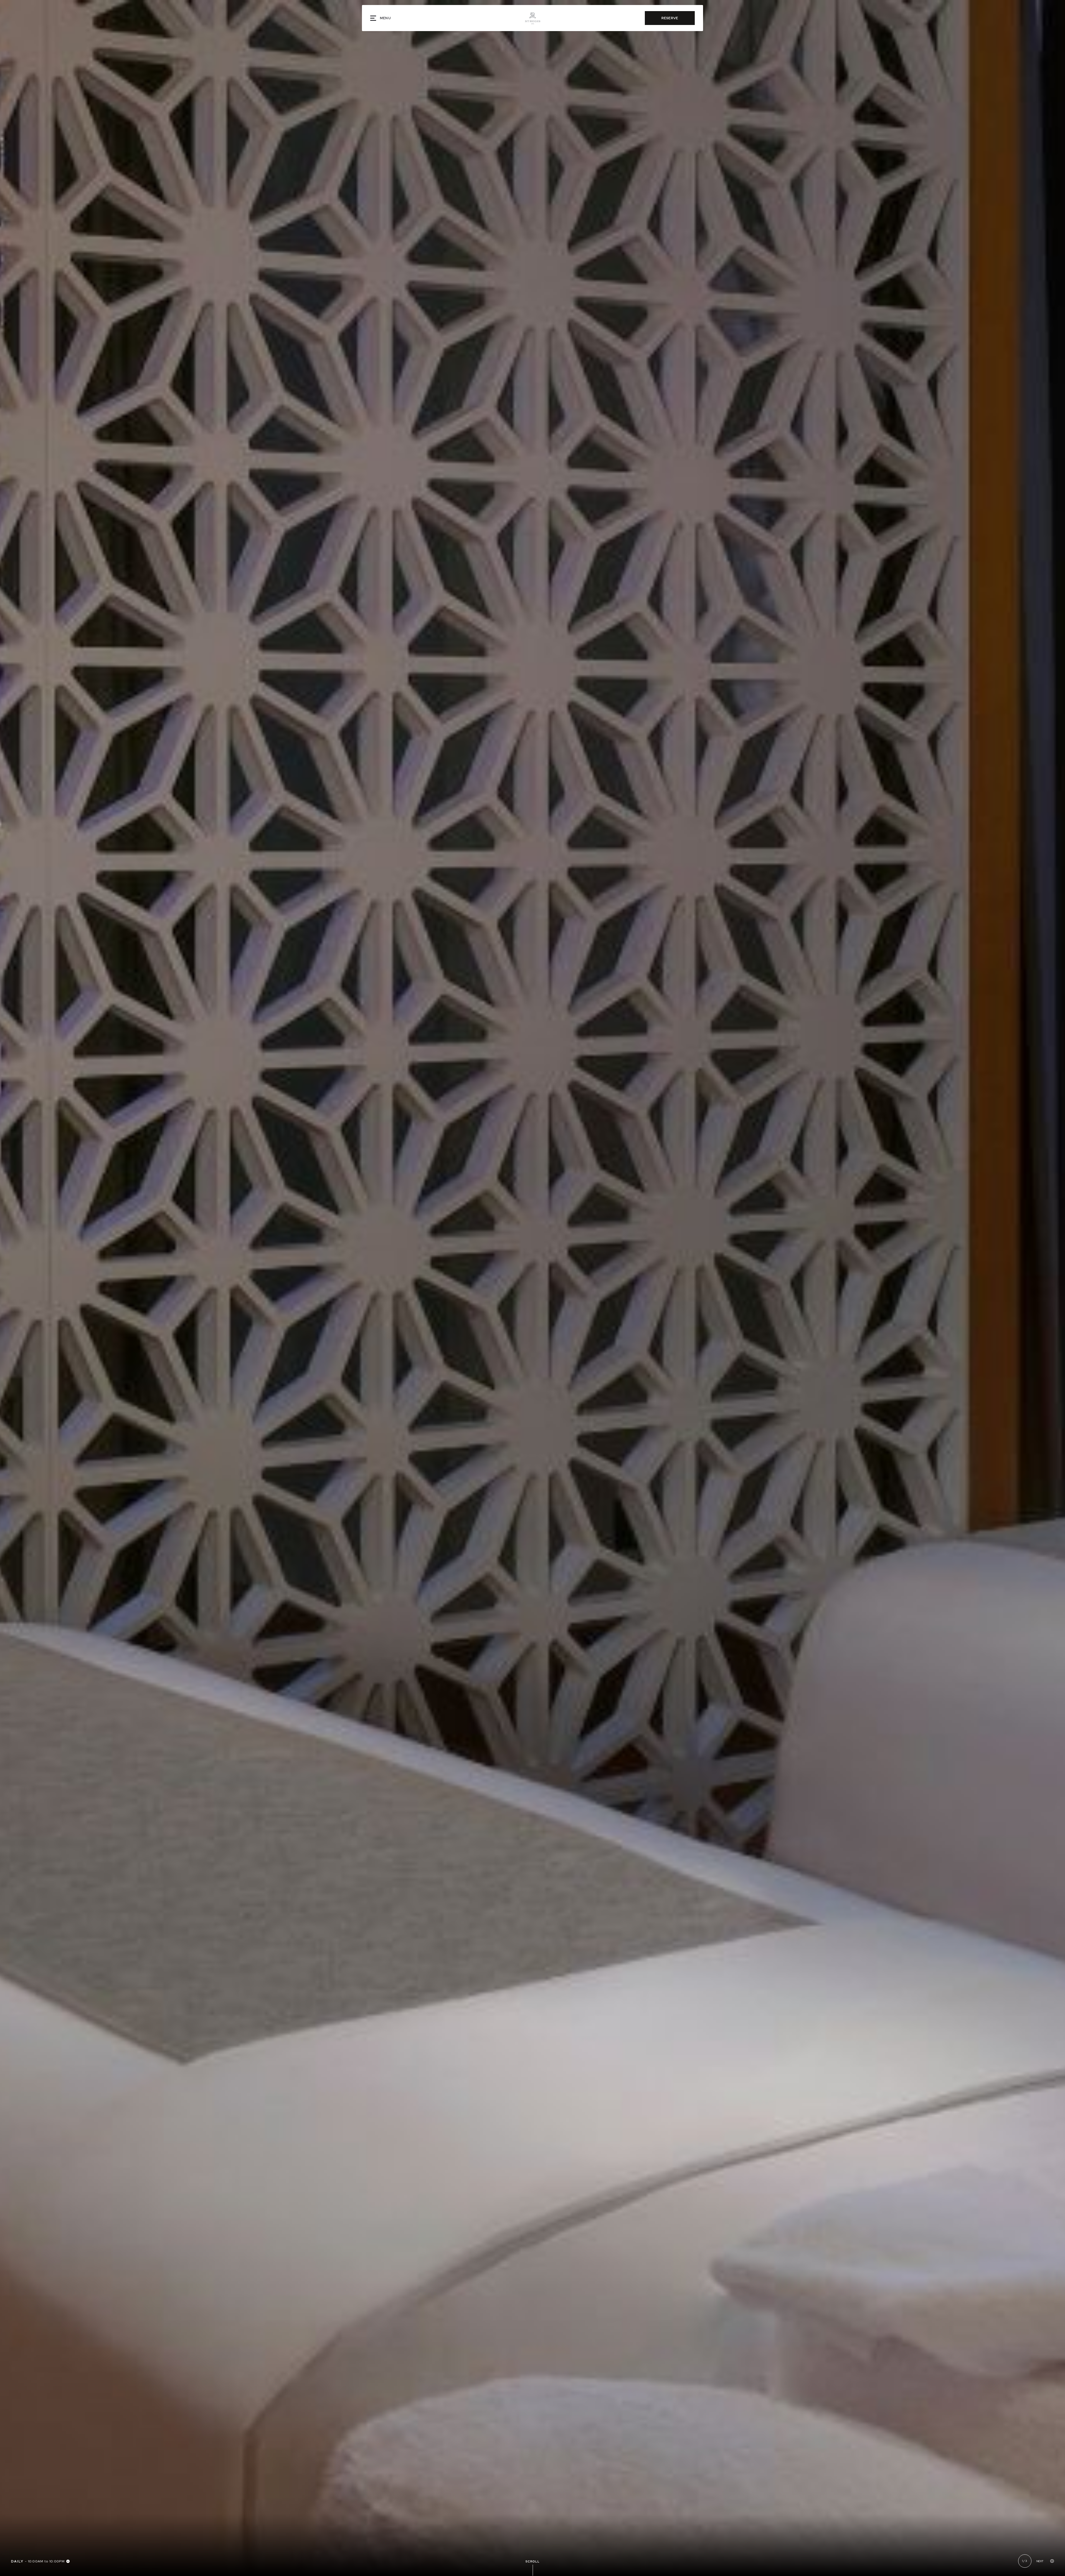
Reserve (670, 18)
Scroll (533, 2561)
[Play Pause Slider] (1052, 2561)
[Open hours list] (68, 2561)
